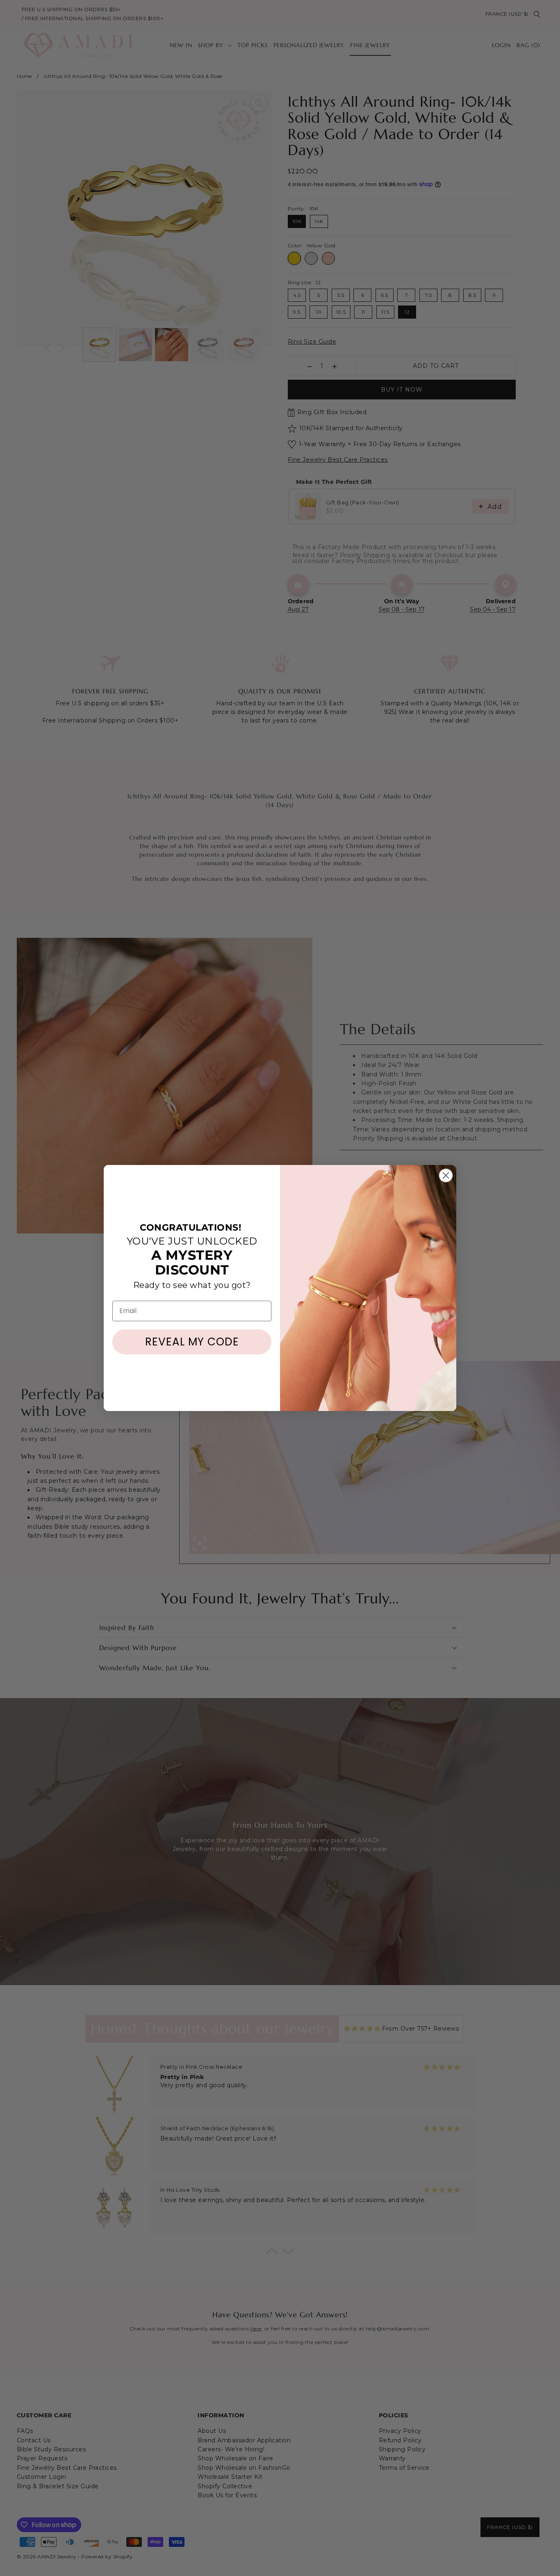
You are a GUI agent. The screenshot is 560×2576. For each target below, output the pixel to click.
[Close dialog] (446, 1175)
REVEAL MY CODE (192, 1342)
